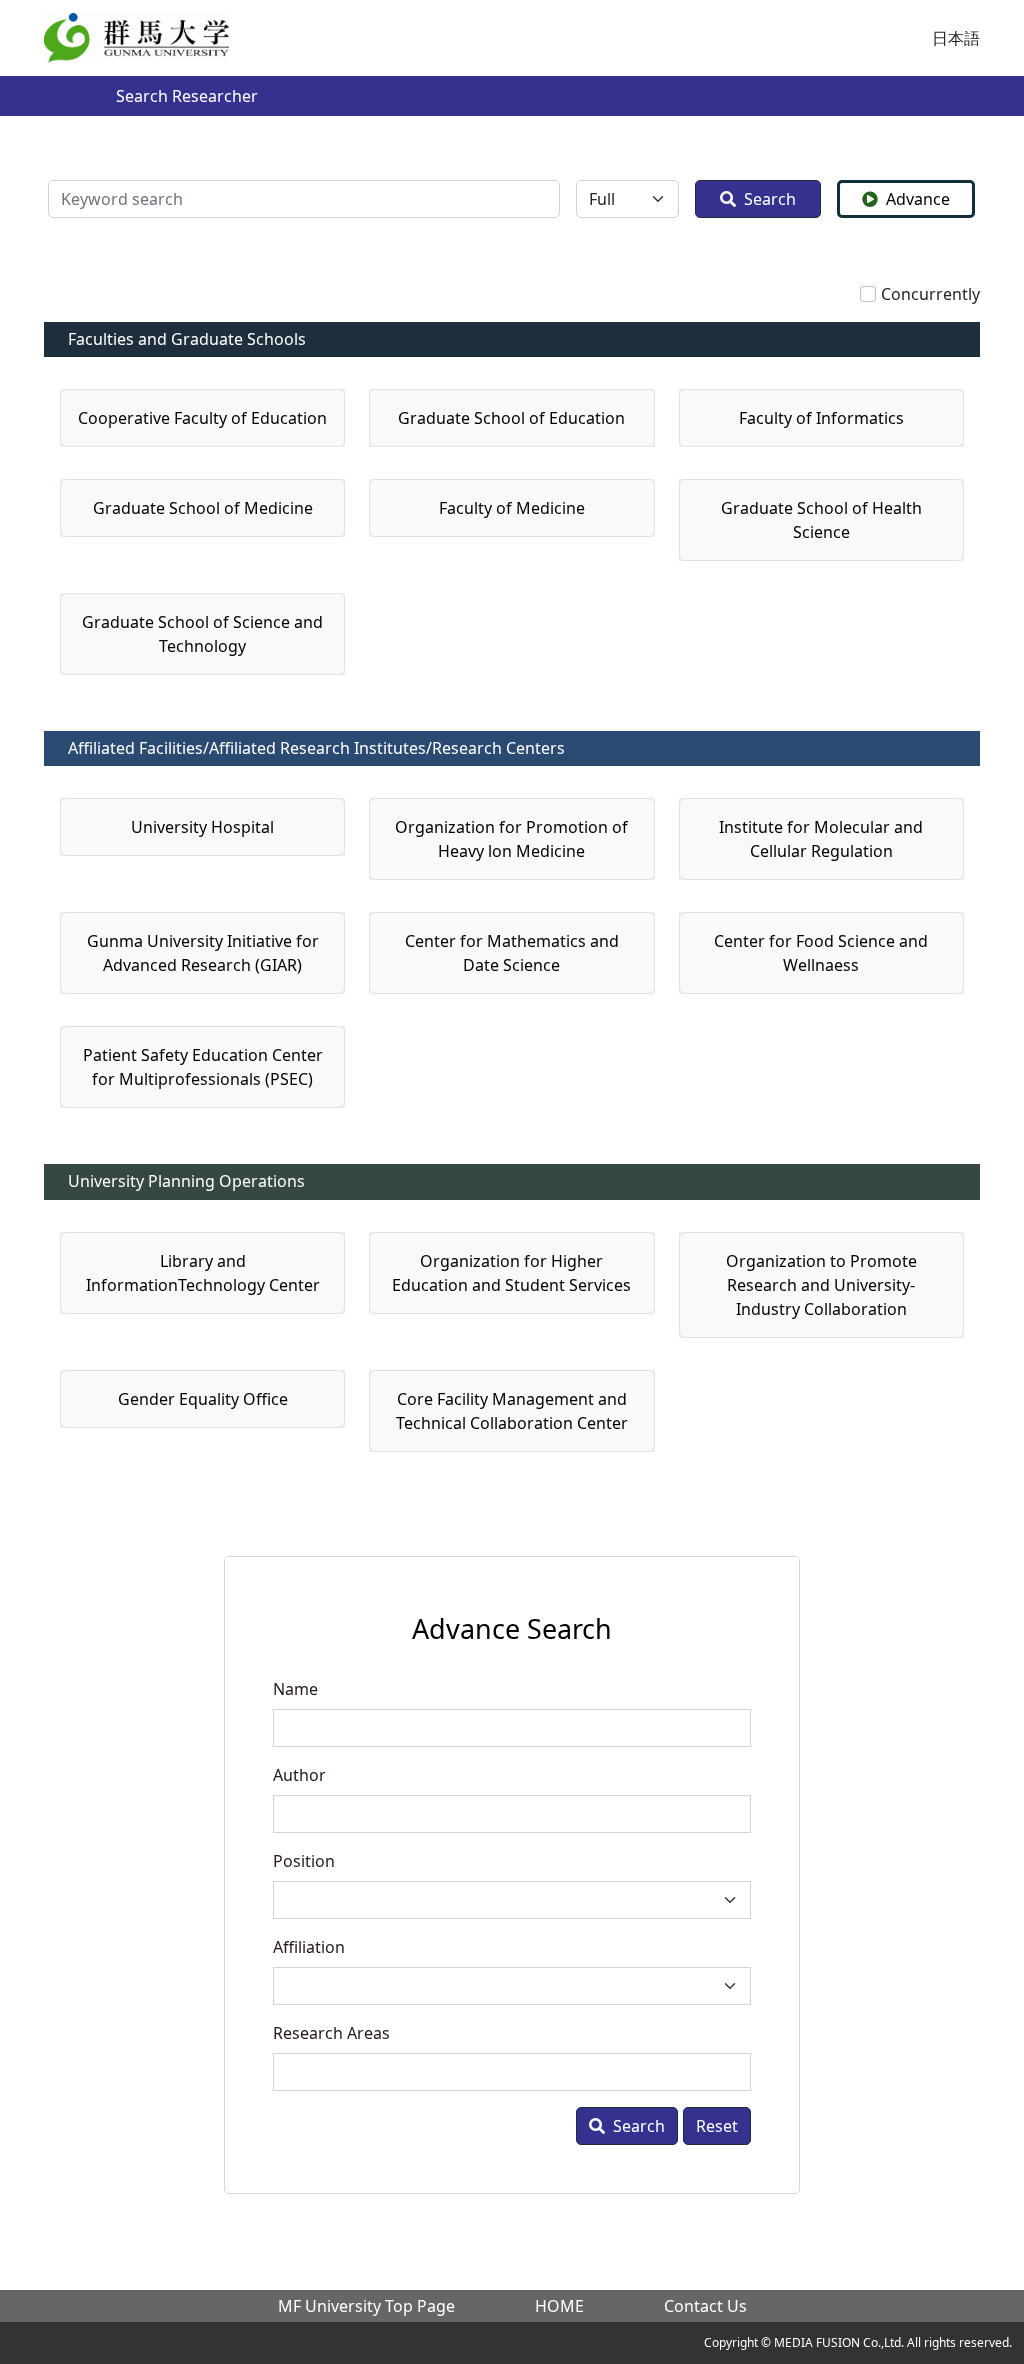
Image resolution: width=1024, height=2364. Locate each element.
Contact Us (705, 2306)
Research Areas (331, 2033)
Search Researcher (187, 96)
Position (304, 1861)
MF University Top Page (366, 2306)
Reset (717, 2126)
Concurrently (930, 294)
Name (295, 1689)
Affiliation (309, 1947)
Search (770, 199)
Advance (918, 199)
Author (299, 1775)
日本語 (956, 38)
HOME (559, 2306)
